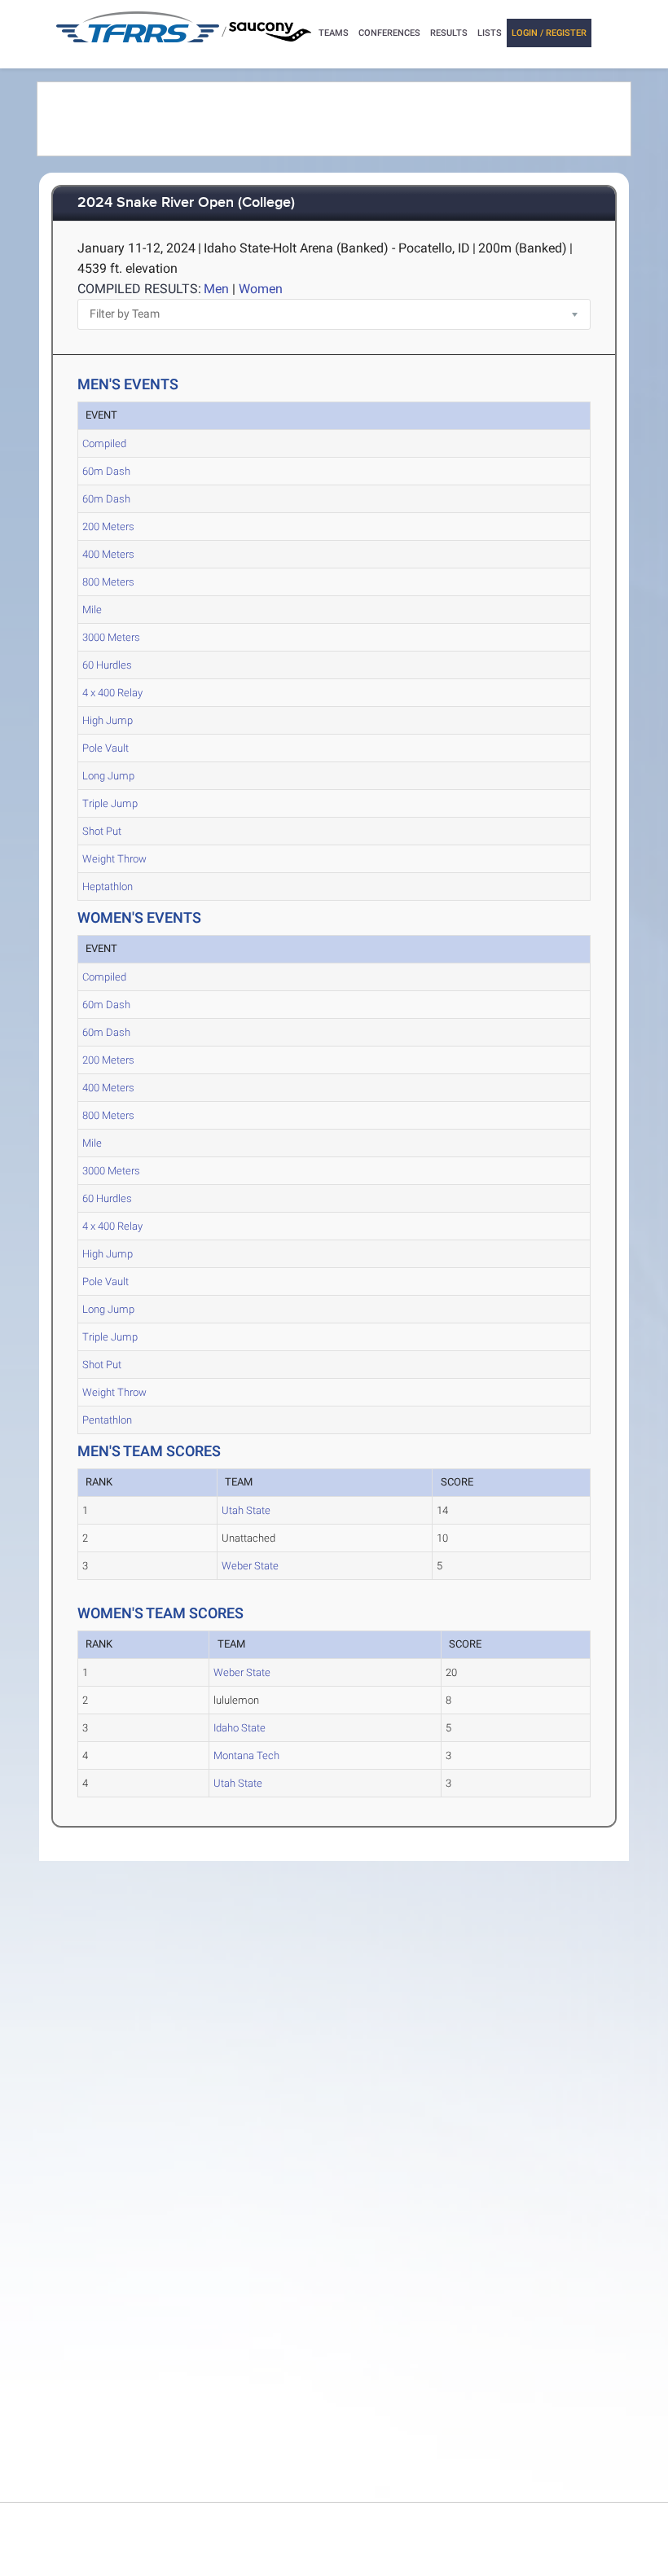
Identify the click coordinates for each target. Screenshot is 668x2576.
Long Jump (108, 776)
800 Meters (108, 582)
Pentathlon (107, 1420)
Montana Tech (246, 1755)
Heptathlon (108, 886)
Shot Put (102, 831)
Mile (92, 610)
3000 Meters (111, 637)
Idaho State (240, 1728)
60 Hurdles (107, 665)
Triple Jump (110, 803)
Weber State (250, 1566)
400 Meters (108, 554)
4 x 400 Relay (112, 693)
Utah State (246, 1510)
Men (216, 289)
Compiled (104, 443)
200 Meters (108, 527)
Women (261, 289)
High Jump (108, 720)
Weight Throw (114, 859)
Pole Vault (105, 748)
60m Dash (106, 471)
